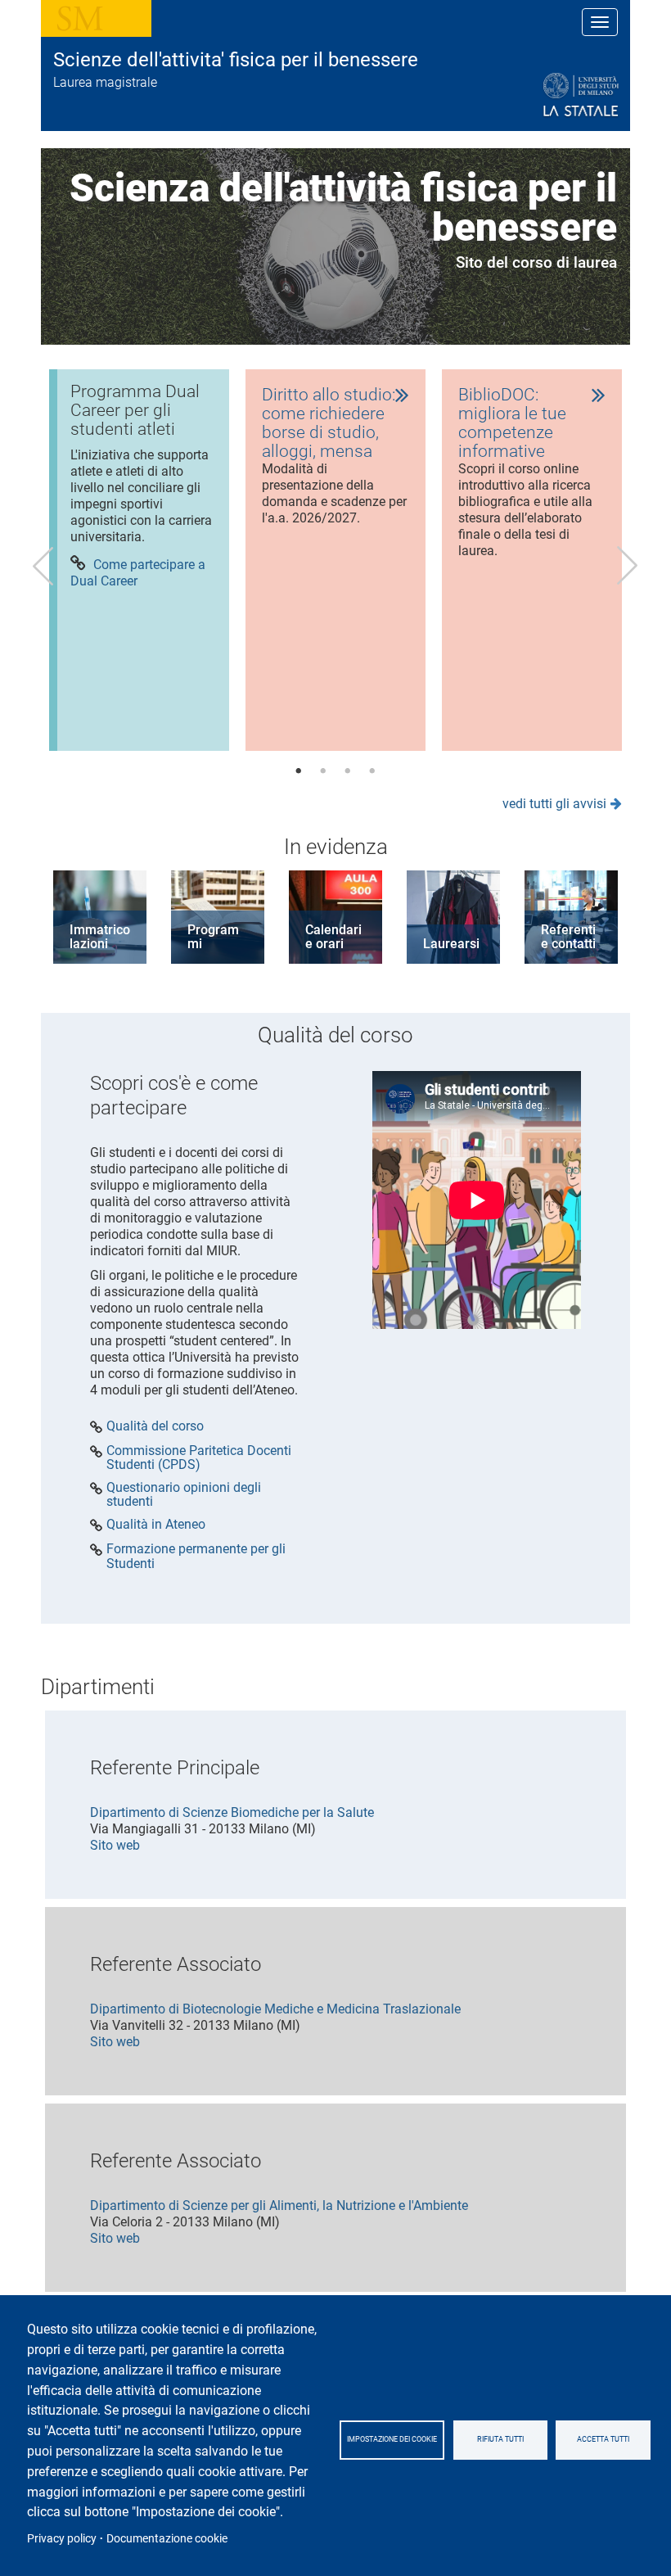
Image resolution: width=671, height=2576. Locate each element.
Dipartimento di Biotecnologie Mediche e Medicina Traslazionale (275, 2009)
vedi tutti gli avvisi (554, 804)
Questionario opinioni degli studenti (184, 1495)
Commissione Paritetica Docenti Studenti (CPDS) (199, 1458)
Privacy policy (62, 2538)
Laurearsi (451, 944)
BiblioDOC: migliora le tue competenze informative (512, 423)
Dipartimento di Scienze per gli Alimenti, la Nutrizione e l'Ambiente (279, 2205)
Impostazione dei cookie (392, 2439)
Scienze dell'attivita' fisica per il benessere (236, 60)
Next (628, 566)
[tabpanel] (139, 560)
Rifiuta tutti (500, 2439)
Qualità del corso (155, 1426)
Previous (43, 566)
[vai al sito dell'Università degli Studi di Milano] (541, 95)
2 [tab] (323, 771)
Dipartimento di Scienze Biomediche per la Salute (232, 1812)
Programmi (213, 937)
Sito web (115, 1845)
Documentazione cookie (167, 2538)
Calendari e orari (333, 937)
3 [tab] (348, 771)
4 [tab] (372, 771)
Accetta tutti (603, 2439)
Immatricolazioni (100, 937)
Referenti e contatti (568, 937)
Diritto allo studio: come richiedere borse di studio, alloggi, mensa (329, 423)
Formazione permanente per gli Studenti (196, 1556)
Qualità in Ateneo (156, 1525)
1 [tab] (299, 771)
